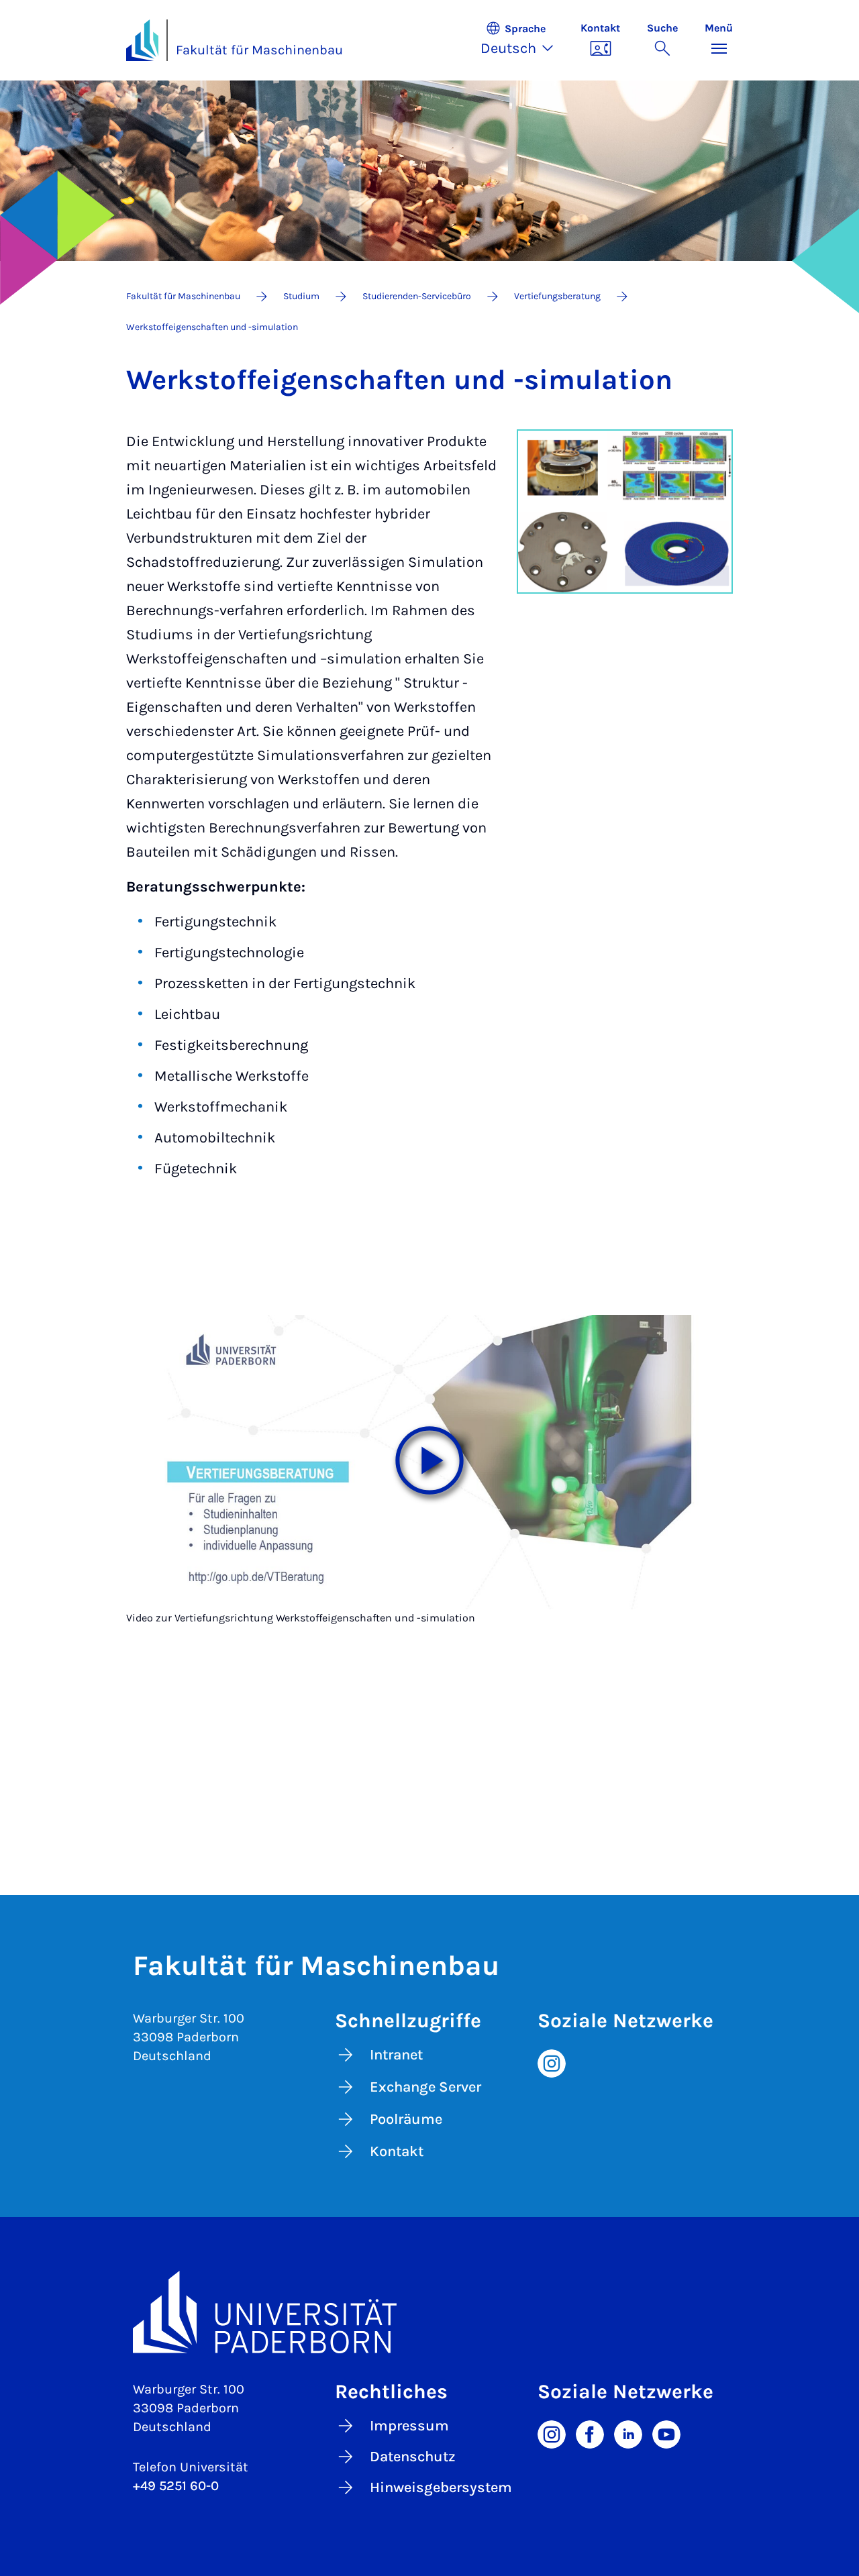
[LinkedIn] (628, 2434)
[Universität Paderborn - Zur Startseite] (142, 40)
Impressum (409, 2426)
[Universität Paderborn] (429, 2312)
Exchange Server (425, 2087)
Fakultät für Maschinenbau (259, 50)
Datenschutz (413, 2457)
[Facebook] (590, 2434)
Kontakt (397, 2151)
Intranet (396, 2055)
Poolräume (406, 2119)
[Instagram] (552, 2062)
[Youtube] (666, 2434)
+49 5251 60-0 (176, 2486)
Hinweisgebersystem (441, 2487)
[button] (524, 40)
